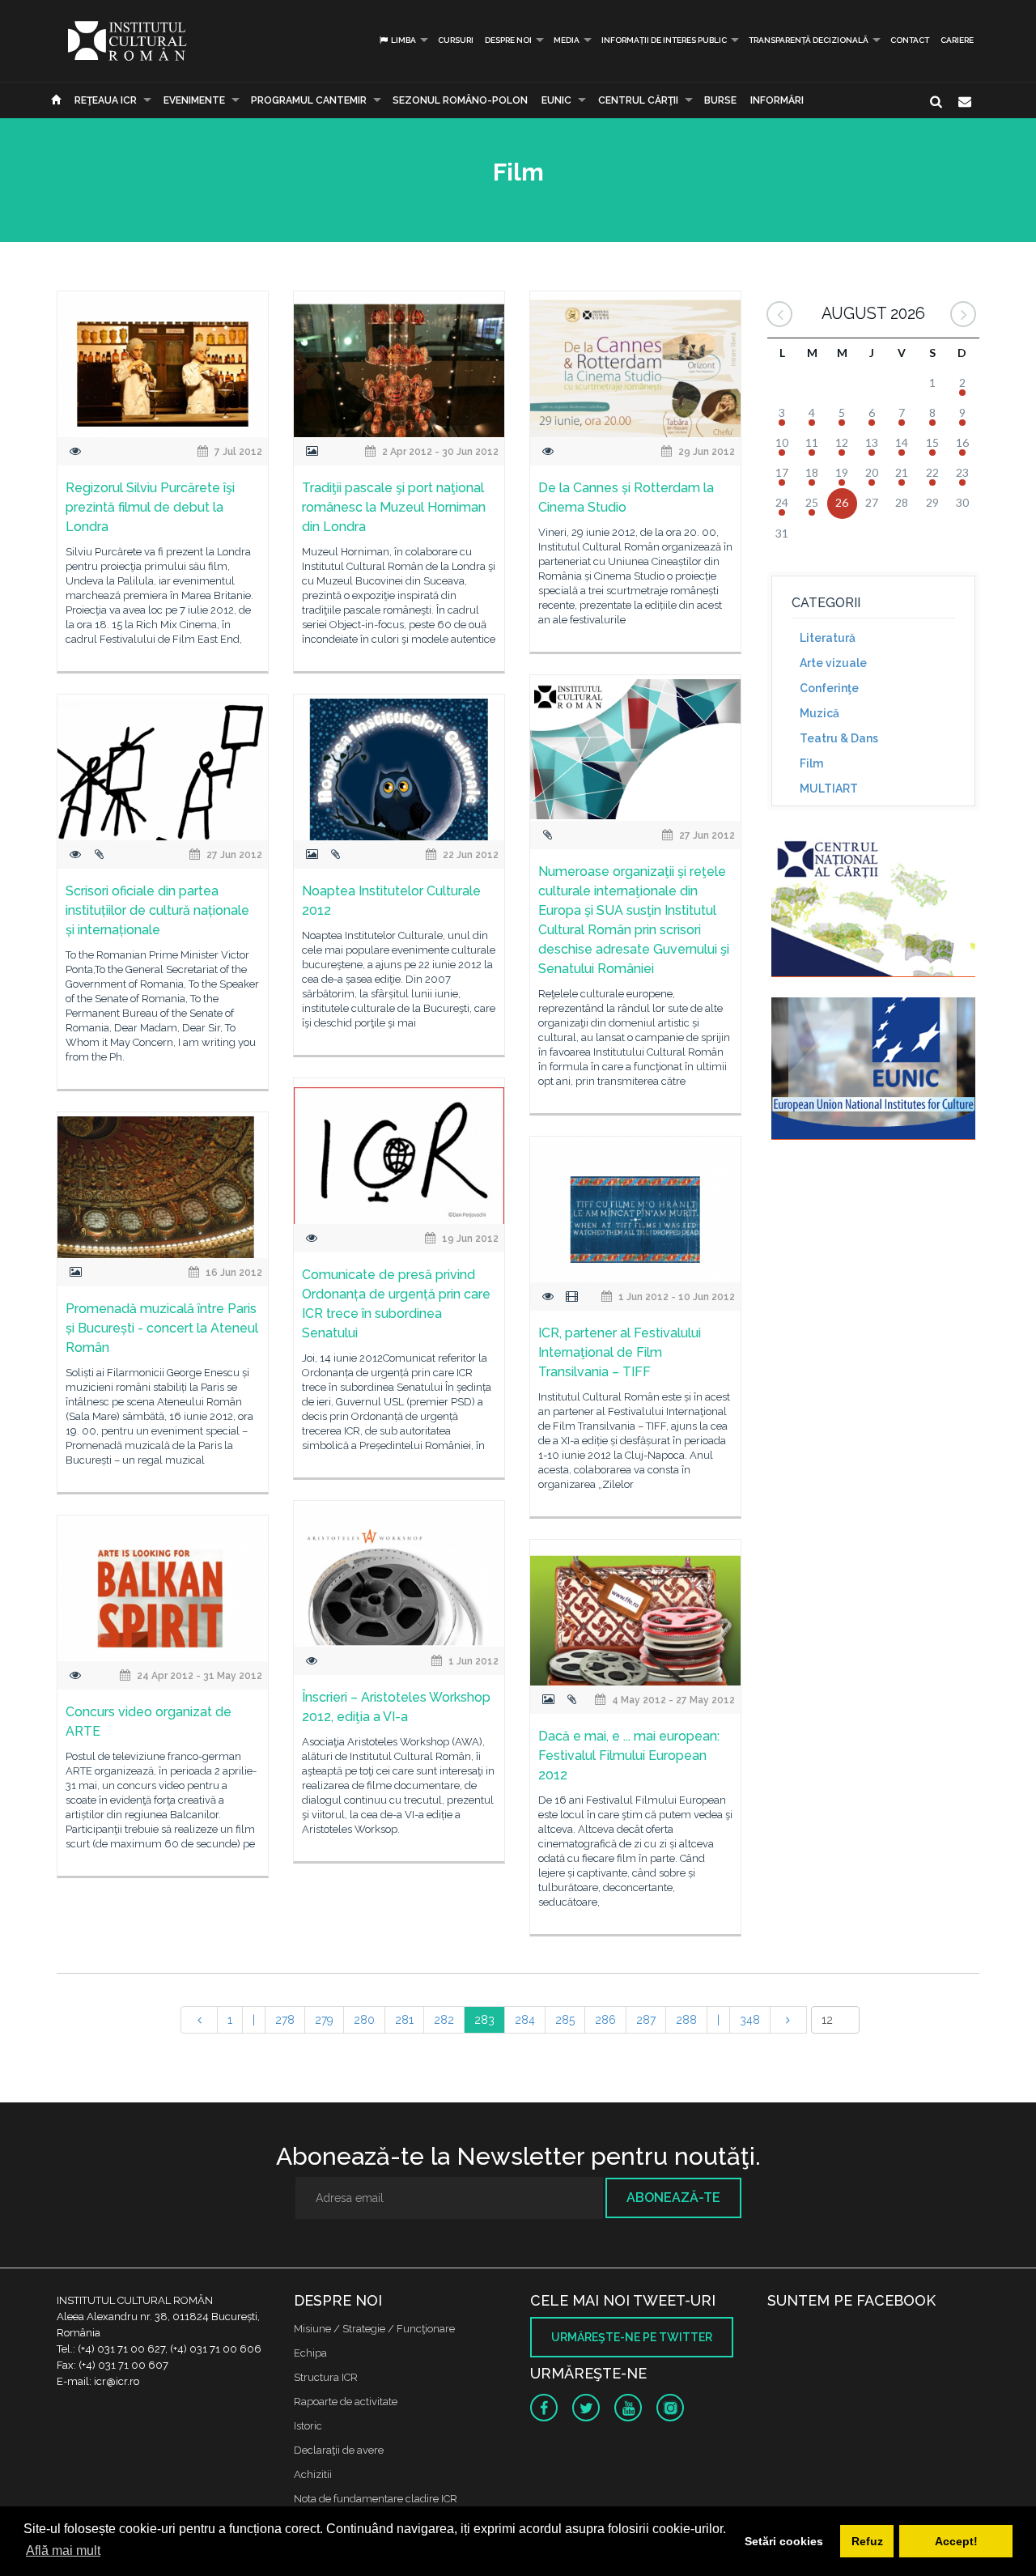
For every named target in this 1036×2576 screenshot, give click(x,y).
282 (444, 2020)
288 (686, 2020)
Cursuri (456, 40)
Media (567, 40)
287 (646, 2020)
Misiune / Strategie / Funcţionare (374, 2329)
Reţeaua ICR (106, 100)
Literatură (828, 638)
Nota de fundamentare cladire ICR (376, 2499)
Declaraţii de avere (339, 2450)
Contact (910, 40)
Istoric (308, 2426)
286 (605, 2020)
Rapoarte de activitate (346, 2402)
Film (811, 763)
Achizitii (313, 2474)
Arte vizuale (833, 663)
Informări (777, 100)
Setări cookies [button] (784, 2541)
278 (285, 2020)
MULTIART (829, 789)
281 (404, 2020)
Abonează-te (673, 2198)
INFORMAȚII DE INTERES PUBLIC (664, 40)
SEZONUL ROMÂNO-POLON (460, 100)
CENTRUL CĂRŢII (638, 100)
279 (324, 2020)
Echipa (310, 2353)
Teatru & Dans (839, 738)
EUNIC (556, 100)
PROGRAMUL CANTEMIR (309, 100)
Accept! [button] (956, 2541)
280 (364, 2020)
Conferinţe (829, 688)
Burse (720, 100)
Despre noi (508, 40)
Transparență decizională (809, 40)
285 (565, 2020)
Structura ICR (326, 2377)
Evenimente (194, 100)
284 (525, 2020)
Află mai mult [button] (63, 2550)
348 (750, 2020)
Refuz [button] (867, 2541)
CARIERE (957, 40)
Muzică (819, 713)
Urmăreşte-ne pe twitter (632, 2337)
